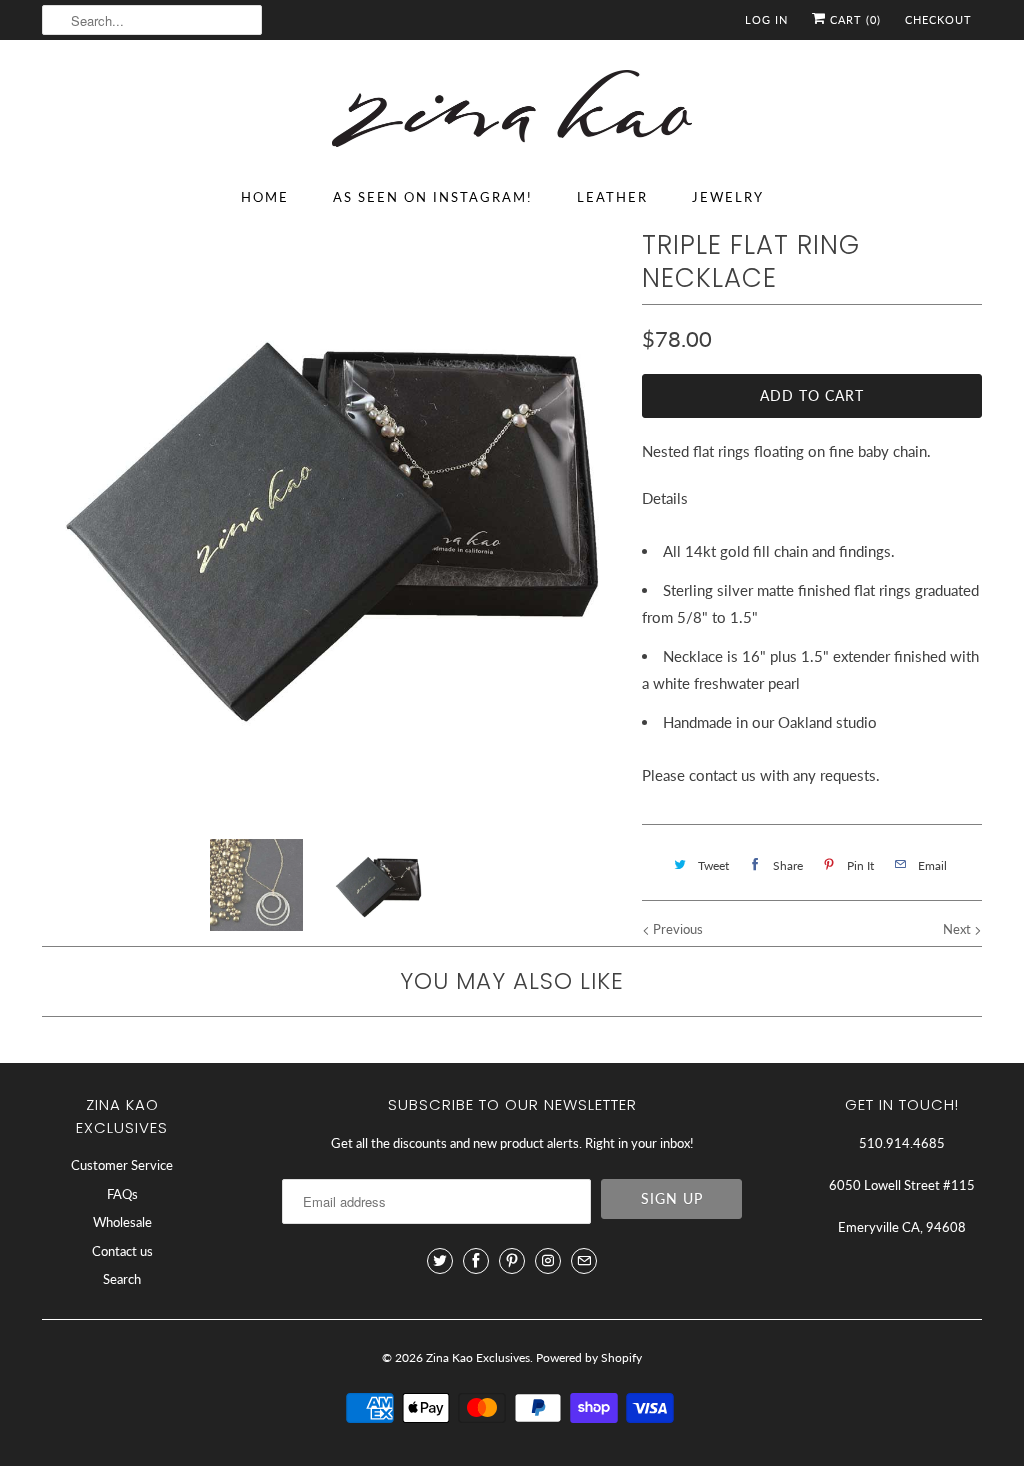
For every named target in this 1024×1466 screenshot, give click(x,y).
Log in (766, 19)
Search (122, 1279)
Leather (612, 197)
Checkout (938, 19)
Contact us (122, 1251)
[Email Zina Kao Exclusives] (584, 1261)
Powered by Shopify (589, 1357)
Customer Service (122, 1165)
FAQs (122, 1194)
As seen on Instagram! (433, 197)
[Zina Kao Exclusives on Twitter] (440, 1261)
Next (958, 929)
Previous (676, 929)
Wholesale (122, 1222)
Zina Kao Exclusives (478, 1357)
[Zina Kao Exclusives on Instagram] (548, 1261)
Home (265, 197)
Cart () (853, 19)
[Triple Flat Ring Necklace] (332, 519)
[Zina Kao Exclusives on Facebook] (476, 1261)
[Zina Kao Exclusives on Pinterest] (512, 1261)
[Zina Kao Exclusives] (512, 112)
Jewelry (728, 197)
